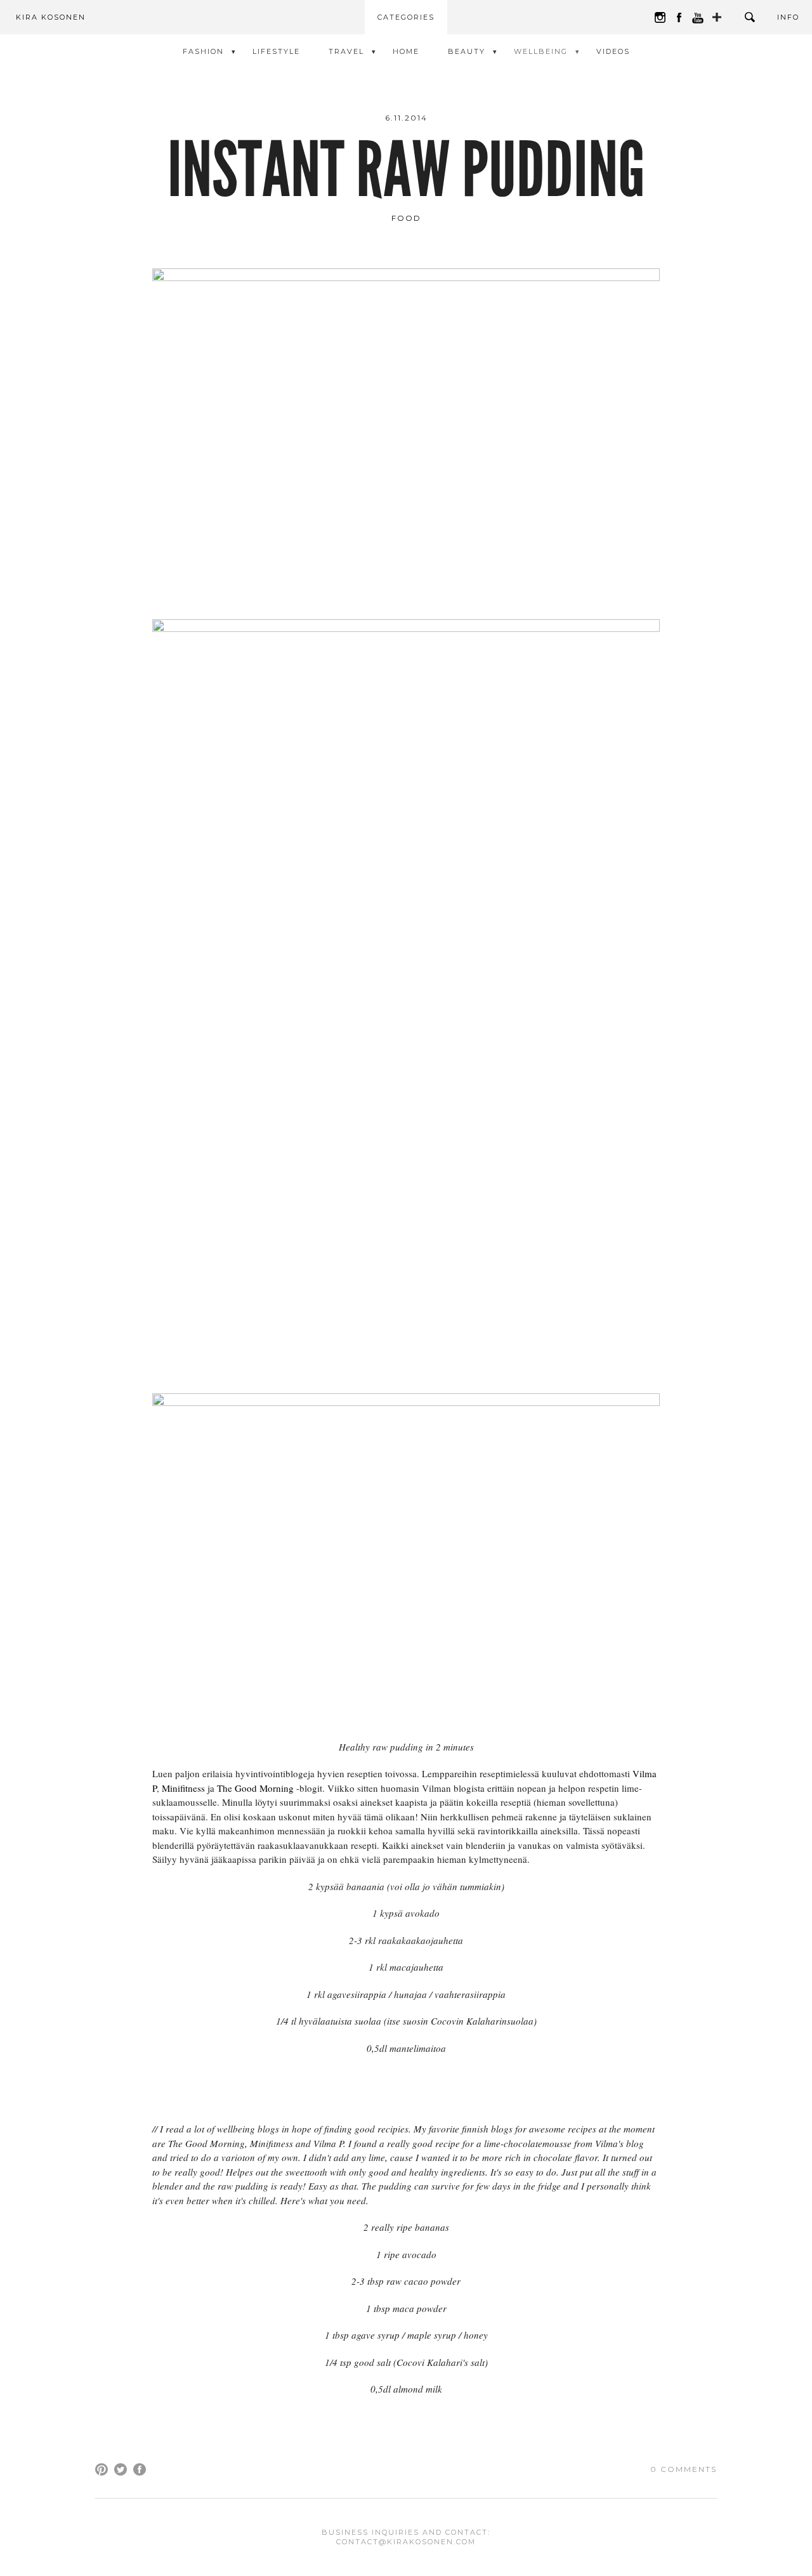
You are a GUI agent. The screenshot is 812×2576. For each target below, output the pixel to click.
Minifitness (183, 1788)
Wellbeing (541, 51)
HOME (406, 51)
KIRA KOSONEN (51, 17)
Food (406, 218)
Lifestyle (276, 51)
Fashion (203, 51)
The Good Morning (255, 1788)
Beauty (467, 51)
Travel (346, 51)
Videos (613, 51)
